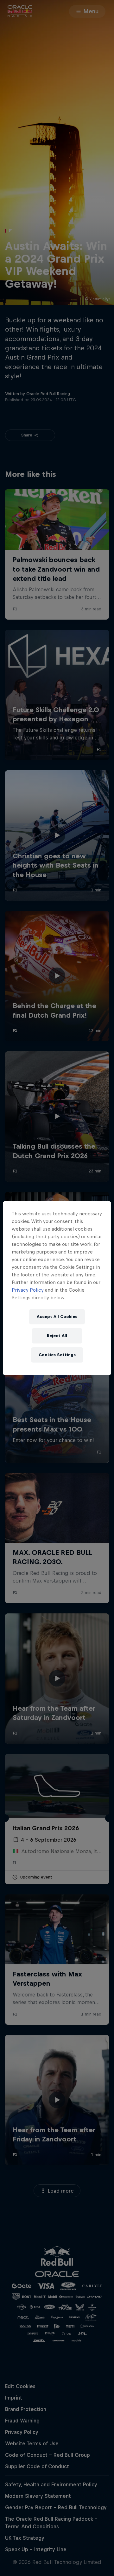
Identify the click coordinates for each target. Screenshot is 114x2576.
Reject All (57, 1336)
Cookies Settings (57, 1355)
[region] (57, 1288)
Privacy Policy (28, 1290)
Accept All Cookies (57, 1317)
